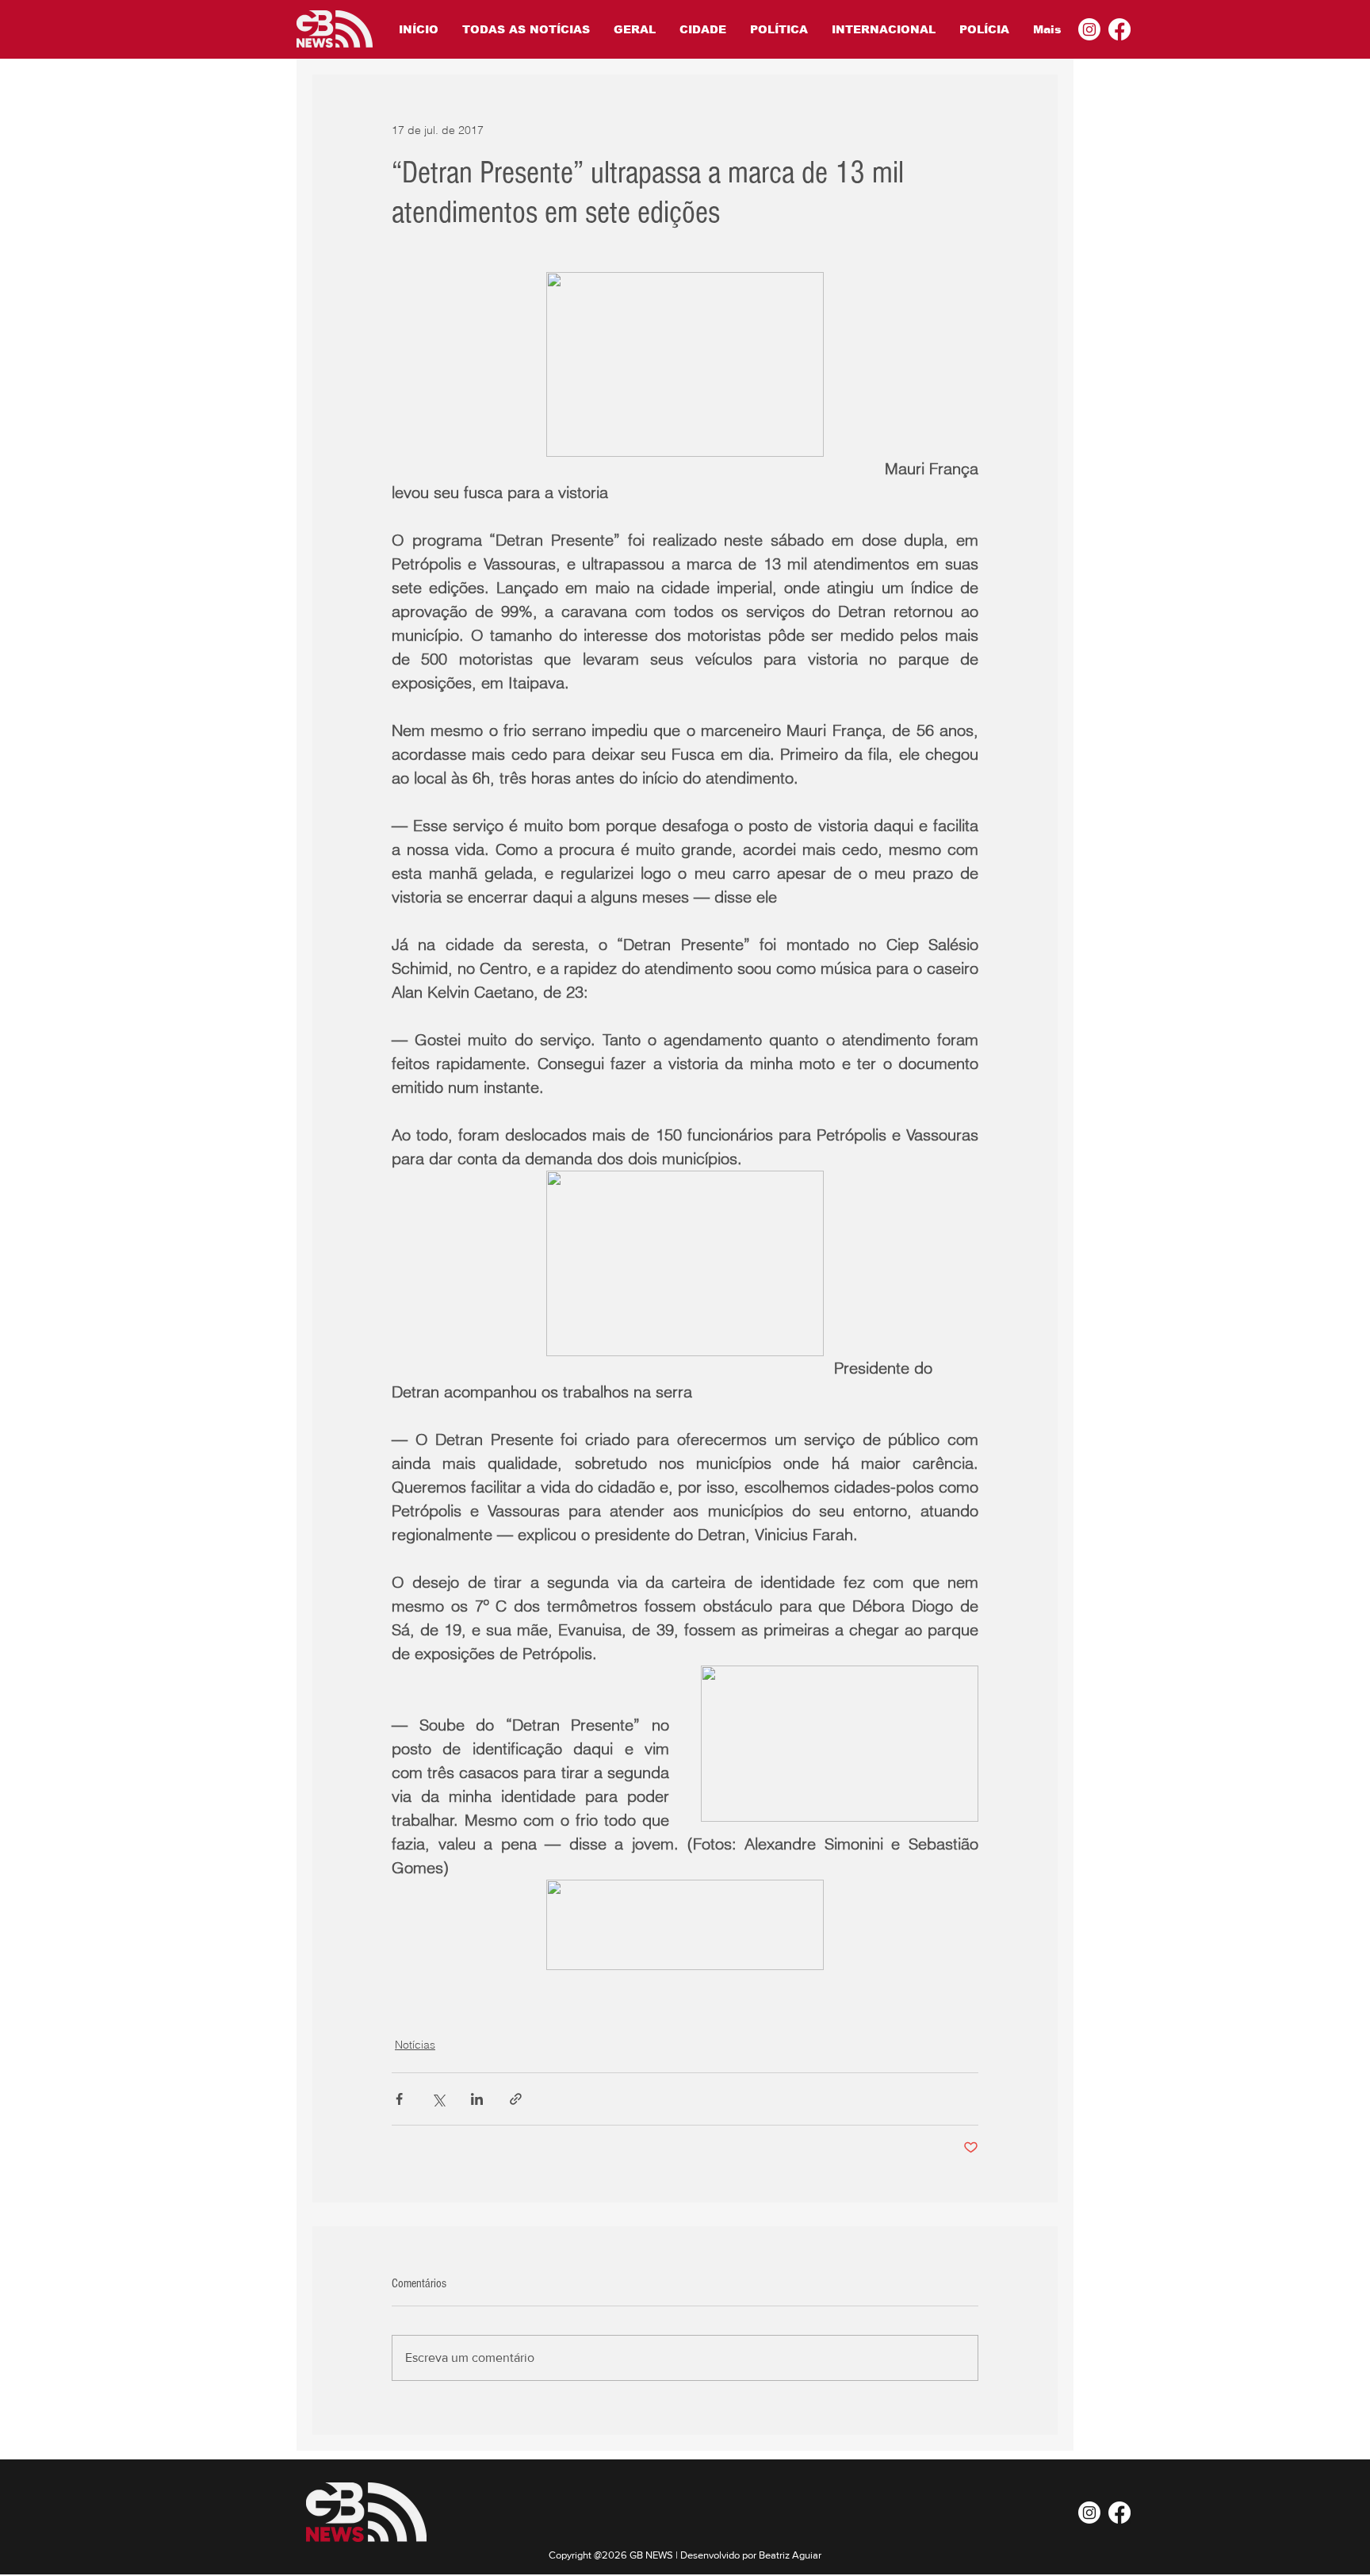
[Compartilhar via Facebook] (399, 2099)
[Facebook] (1119, 29)
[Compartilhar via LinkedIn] (477, 2099)
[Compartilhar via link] (516, 2099)
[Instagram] (1089, 29)
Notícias (415, 2045)
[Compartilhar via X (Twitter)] (438, 2099)
